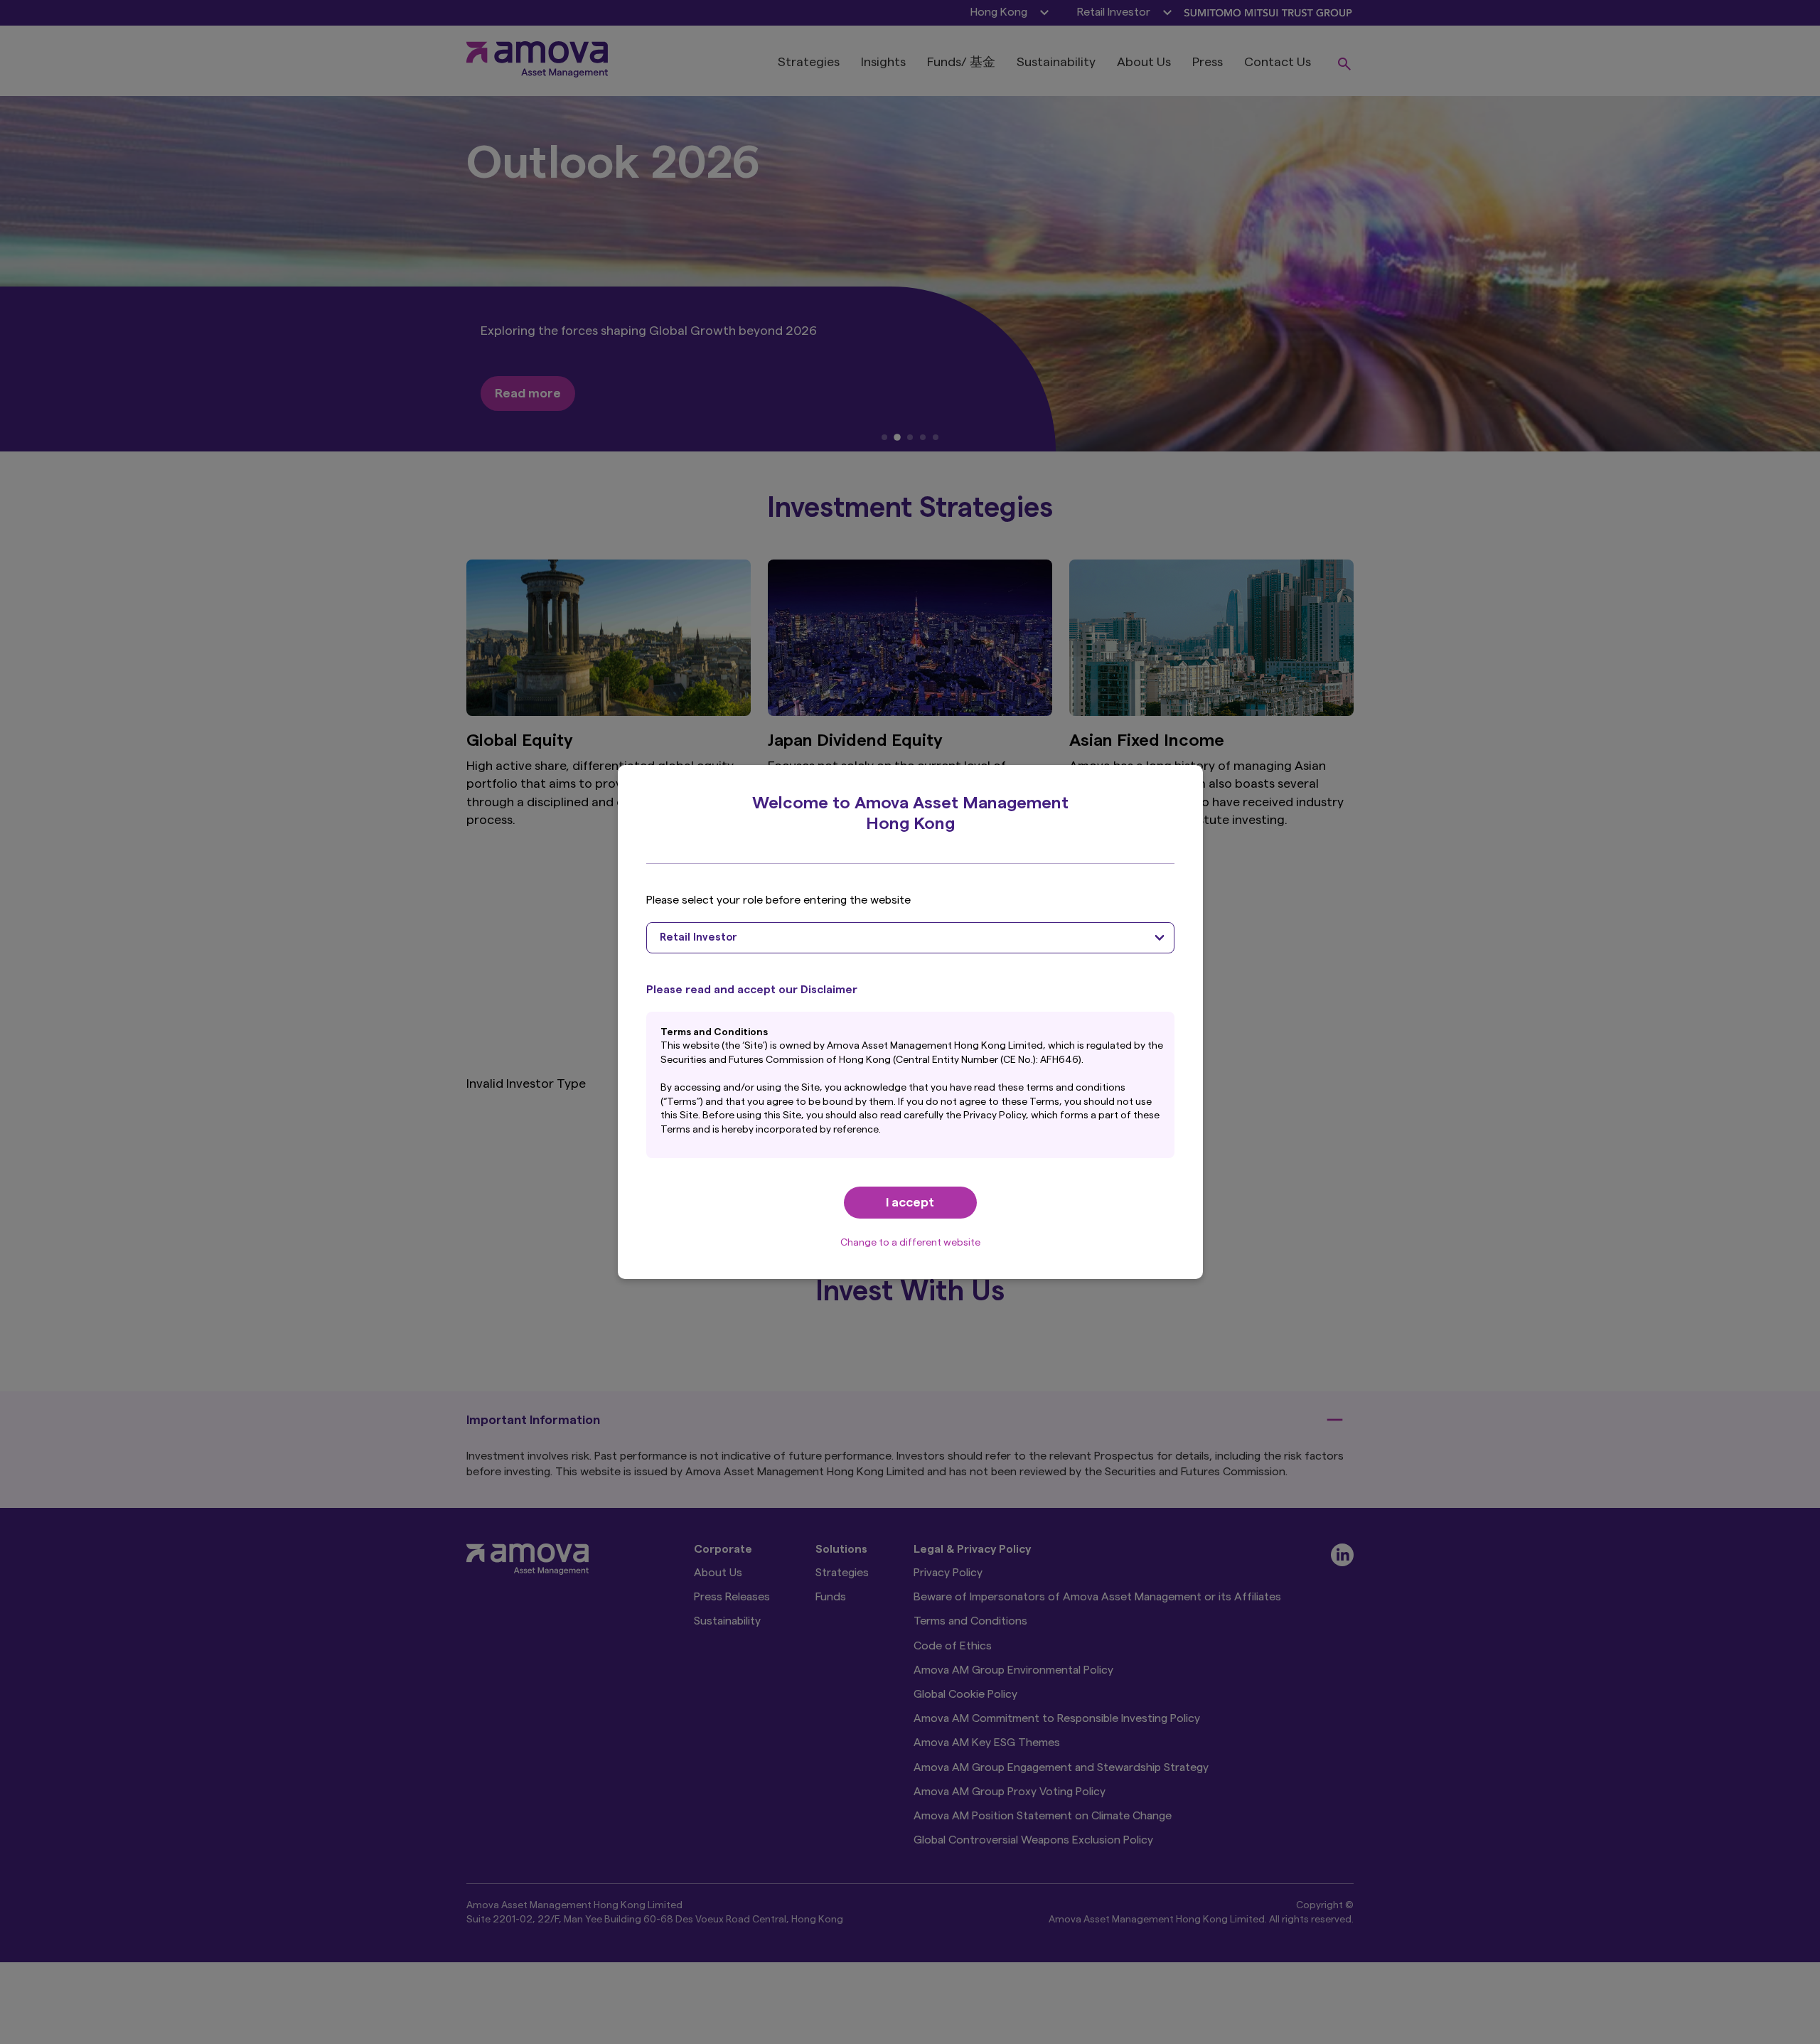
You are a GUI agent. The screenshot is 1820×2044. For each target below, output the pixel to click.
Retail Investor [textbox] (698, 937)
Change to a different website (910, 1243)
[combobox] (910, 938)
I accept (910, 1202)
